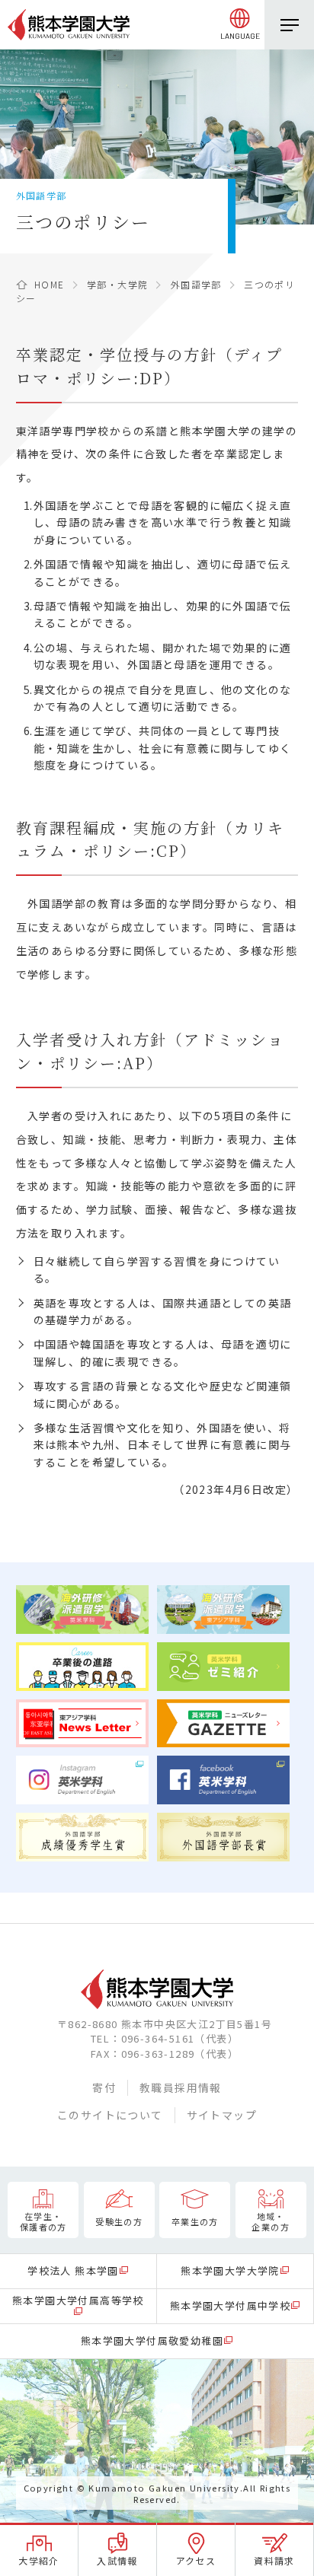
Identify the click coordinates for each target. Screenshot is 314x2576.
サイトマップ (222, 2115)
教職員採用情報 (181, 2087)
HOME (50, 284)
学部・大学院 (117, 284)
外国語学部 (196, 284)
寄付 (104, 2087)
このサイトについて (110, 2115)
